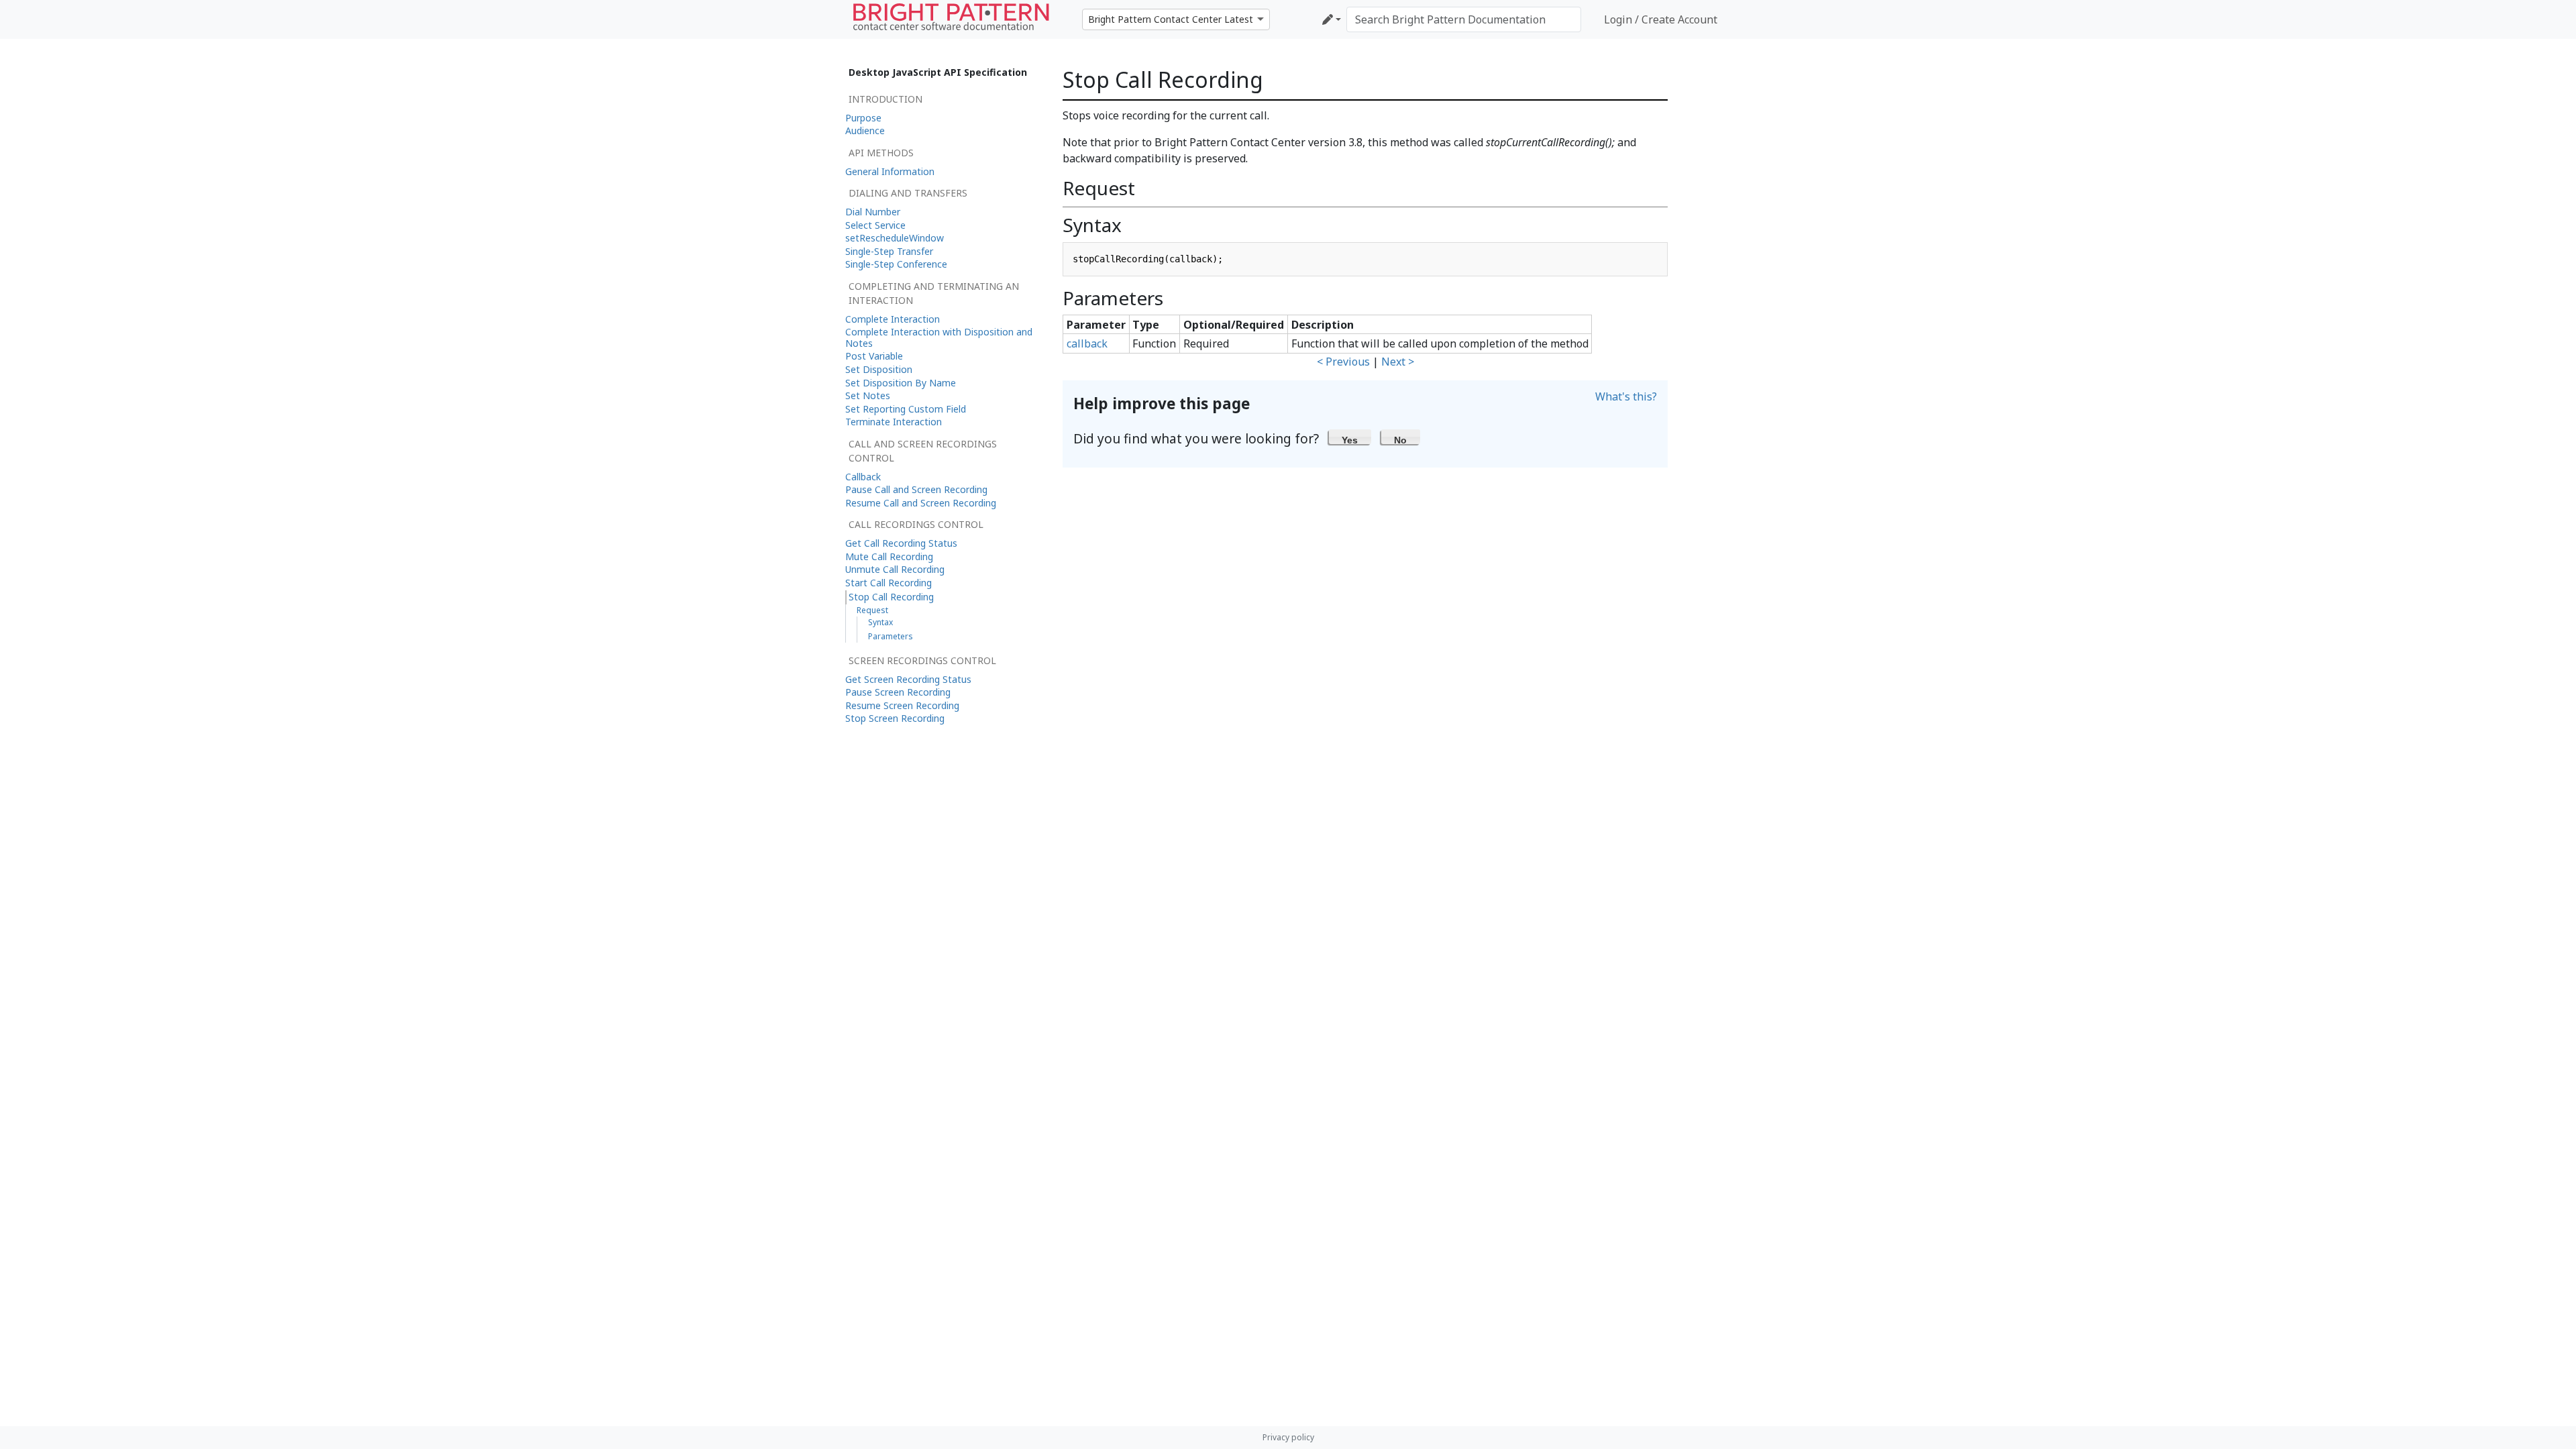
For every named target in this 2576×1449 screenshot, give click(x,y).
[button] (1350, 437)
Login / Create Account (1661, 19)
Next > (1398, 362)
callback (1087, 343)
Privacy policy (1288, 1437)
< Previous (1343, 362)
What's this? (1626, 396)
